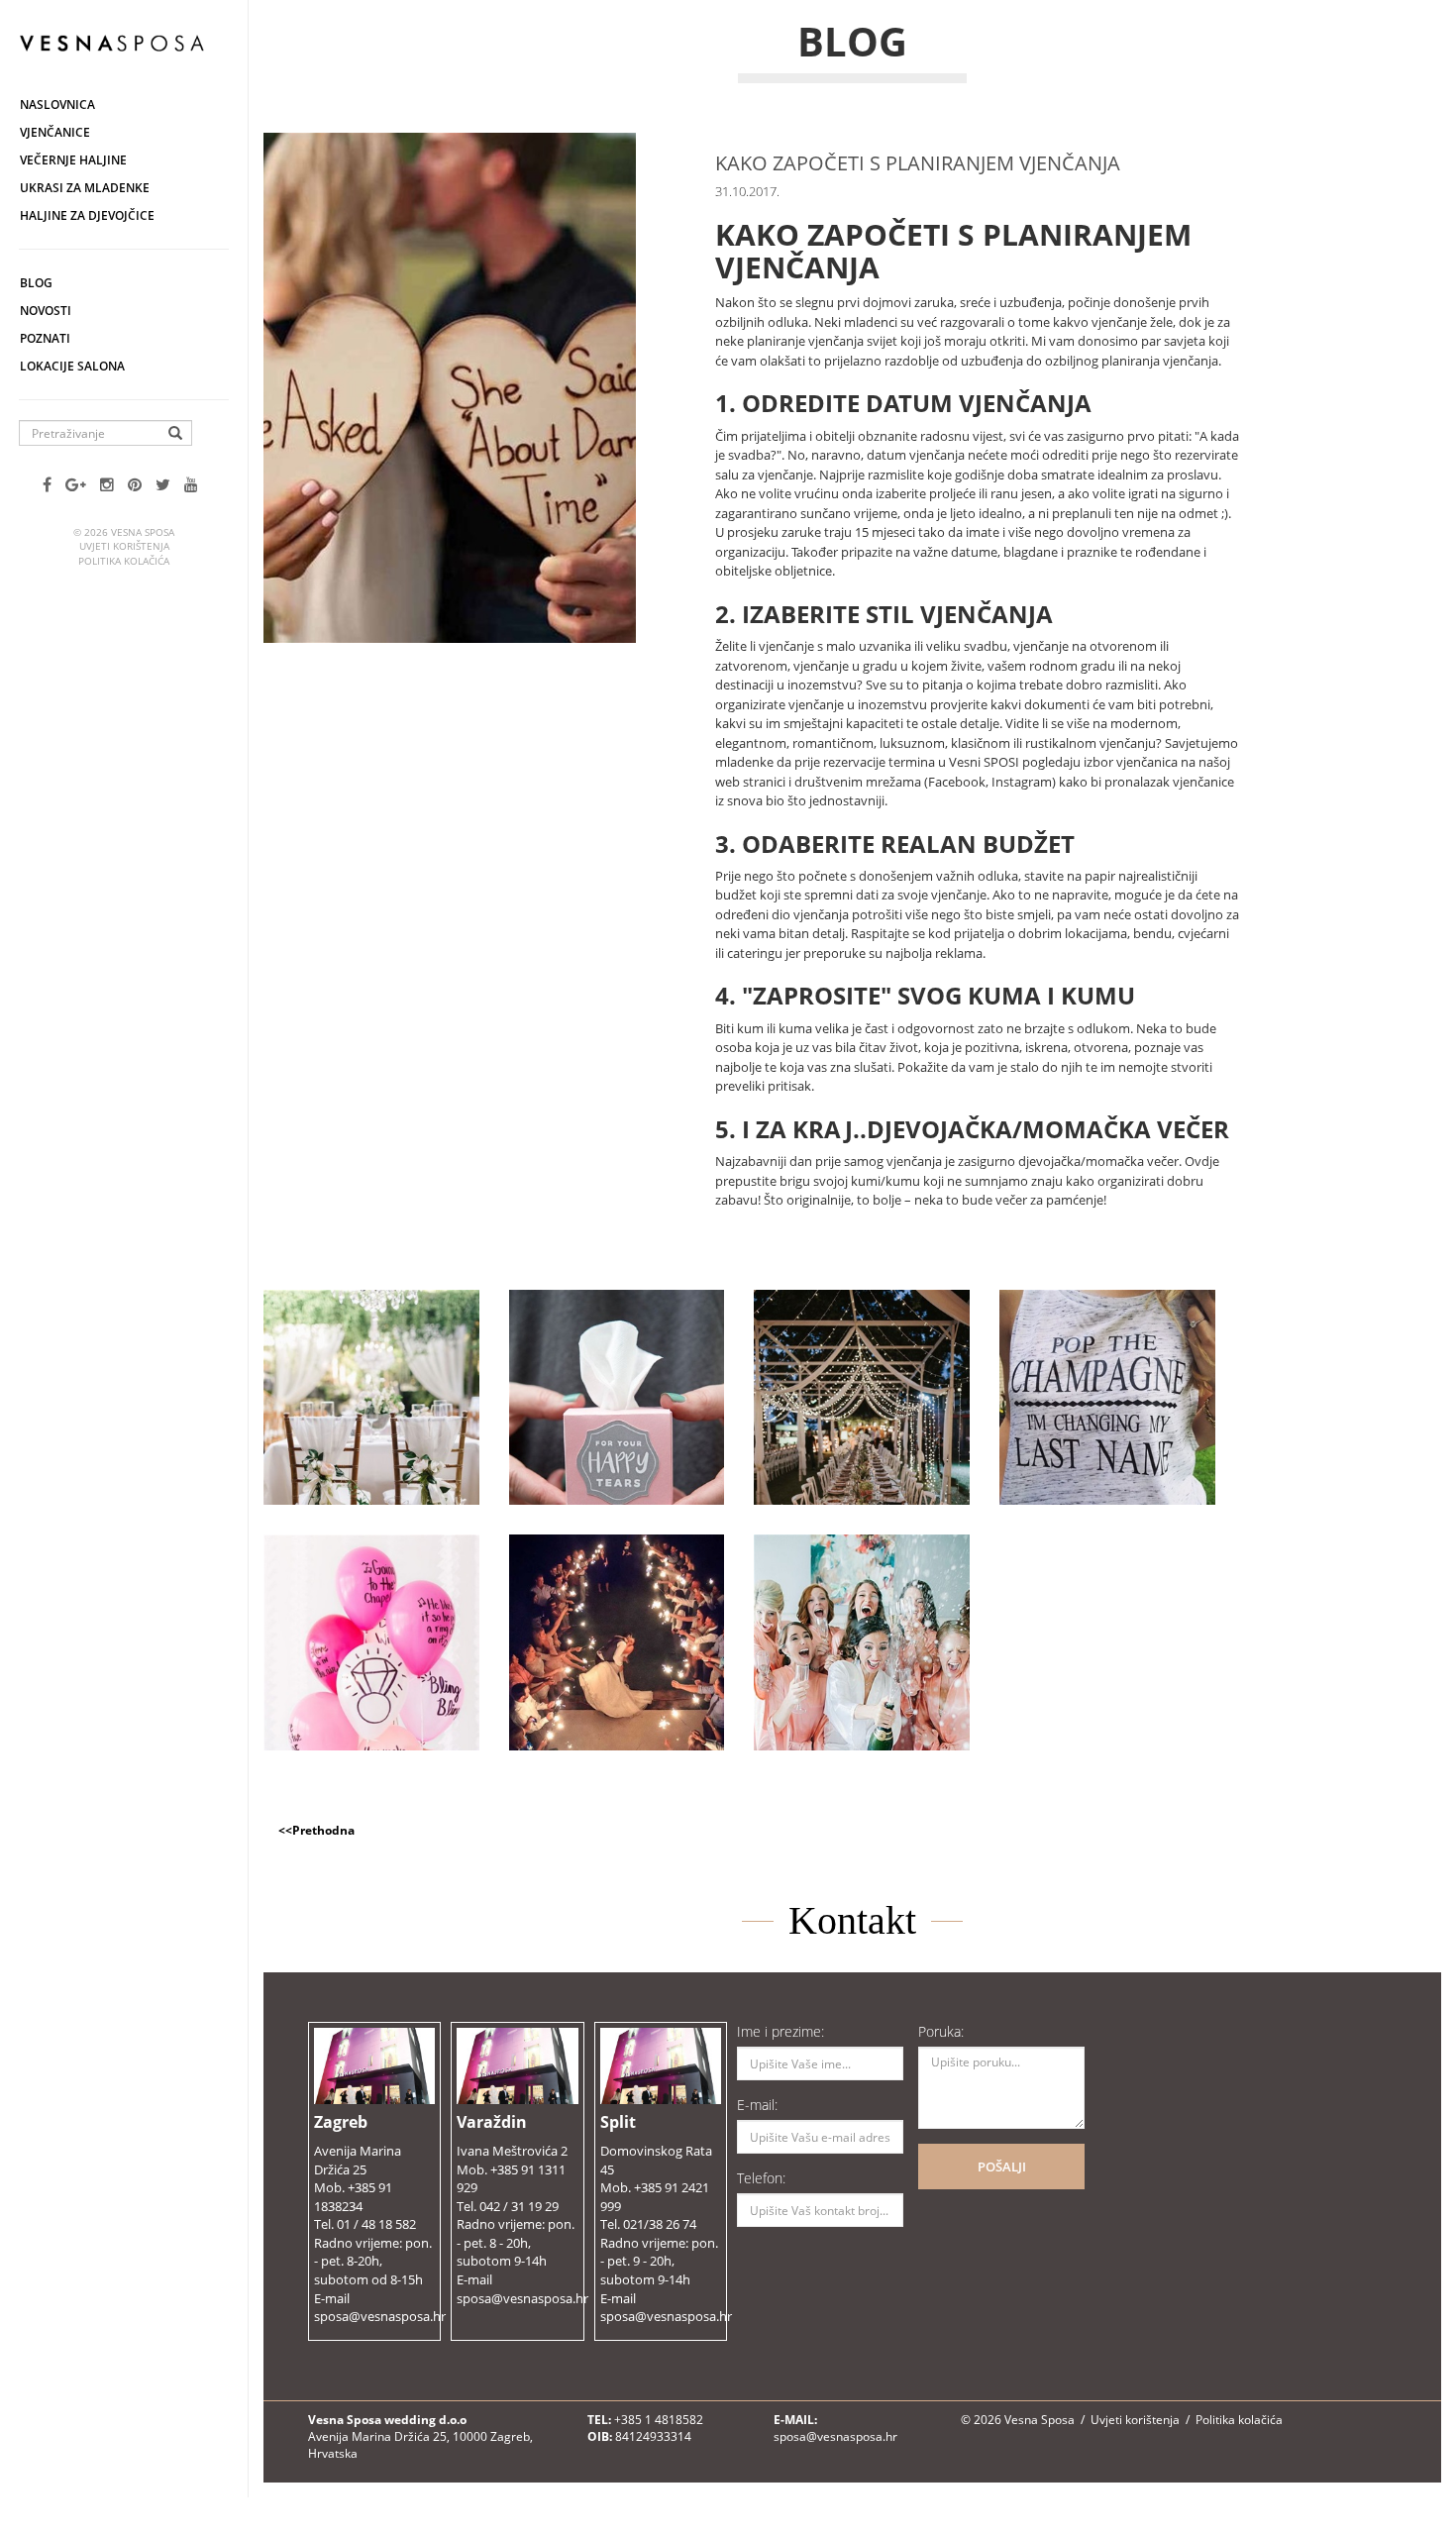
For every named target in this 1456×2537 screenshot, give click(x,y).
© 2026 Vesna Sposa (1018, 2420)
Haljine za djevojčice (87, 215)
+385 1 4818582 (659, 2420)
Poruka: (941, 2031)
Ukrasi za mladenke (85, 188)
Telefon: (761, 2178)
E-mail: (757, 2105)
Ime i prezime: (780, 2031)
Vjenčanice (55, 132)
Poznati (45, 338)
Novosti (46, 311)
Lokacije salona (72, 366)
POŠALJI (1002, 2167)
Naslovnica (57, 105)
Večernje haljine (73, 160)
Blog (36, 283)
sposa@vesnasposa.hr (835, 2436)
